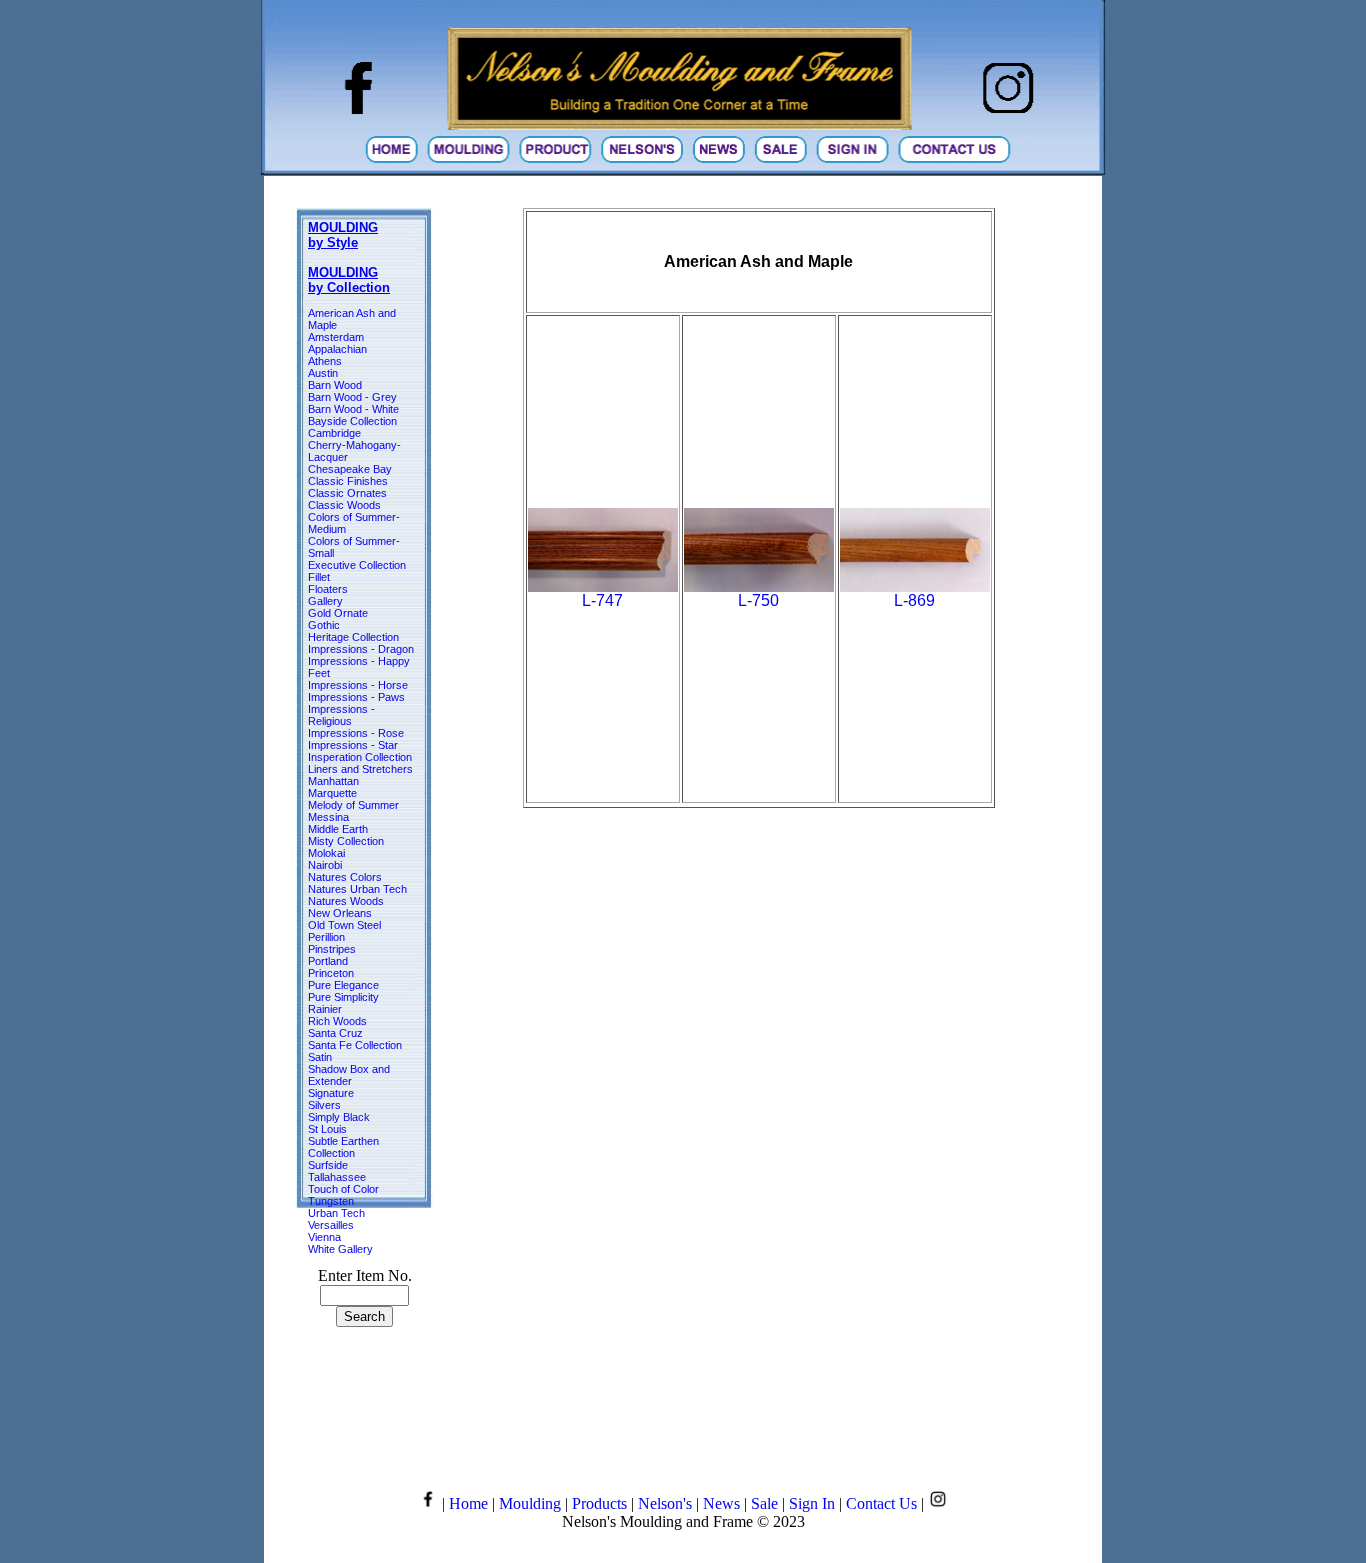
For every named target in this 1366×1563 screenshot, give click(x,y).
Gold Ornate (338, 613)
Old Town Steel (344, 925)
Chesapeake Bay (350, 469)
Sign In (812, 1503)
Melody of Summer (353, 805)
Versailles (331, 1225)
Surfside (328, 1165)
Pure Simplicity (343, 997)
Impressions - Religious (341, 715)
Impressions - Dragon (361, 649)
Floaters (328, 589)
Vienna (324, 1237)
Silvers (324, 1105)
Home (468, 1503)
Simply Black (339, 1117)
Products (599, 1503)
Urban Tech (336, 1213)
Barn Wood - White (353, 409)
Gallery (325, 601)
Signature (331, 1093)
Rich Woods (337, 1021)
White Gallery (340, 1249)
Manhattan (333, 781)
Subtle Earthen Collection (343, 1147)
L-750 (758, 600)
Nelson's (665, 1503)
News (721, 1503)
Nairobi (325, 865)
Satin (320, 1057)
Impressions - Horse (358, 685)
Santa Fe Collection (355, 1045)
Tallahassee (337, 1177)
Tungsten (331, 1201)
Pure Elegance (343, 985)
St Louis (327, 1129)
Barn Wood (335, 385)
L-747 (602, 600)
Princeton (331, 973)
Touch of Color (343, 1189)
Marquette (332, 793)
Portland (328, 961)
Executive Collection (357, 565)
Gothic (324, 625)
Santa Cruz (335, 1033)
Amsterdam (336, 337)
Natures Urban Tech (357, 889)
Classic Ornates (347, 493)
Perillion (326, 937)
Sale (764, 1503)
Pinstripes (332, 949)
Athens (325, 361)
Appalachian (337, 349)
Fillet (319, 577)
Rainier (325, 1009)
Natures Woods (346, 901)
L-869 (914, 600)
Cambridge (334, 433)
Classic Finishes (348, 481)
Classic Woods (344, 505)
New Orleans (340, 913)
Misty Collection (346, 841)
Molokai (326, 853)
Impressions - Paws (356, 697)
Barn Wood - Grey (352, 397)
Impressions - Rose (356, 733)
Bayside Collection (352, 421)
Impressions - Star (353, 745)
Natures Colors (345, 877)
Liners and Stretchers (360, 769)
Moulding (530, 1503)
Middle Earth (338, 829)
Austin (323, 373)
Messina (328, 817)
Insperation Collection (360, 757)
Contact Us (881, 1503)
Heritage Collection (353, 637)
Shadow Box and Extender (349, 1075)
